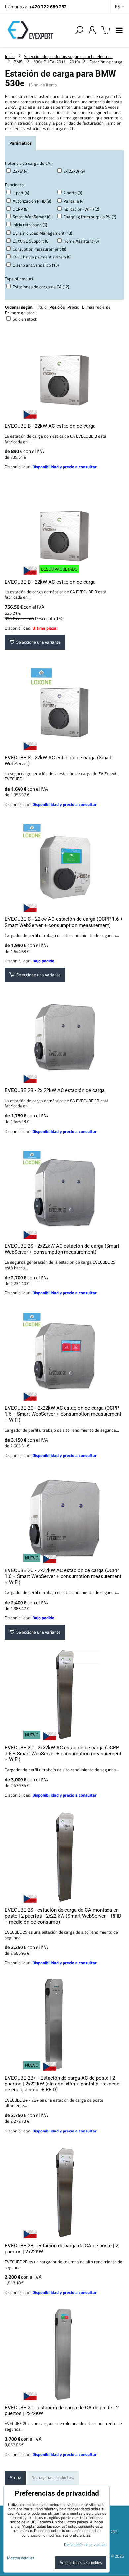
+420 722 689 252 (48, 6)
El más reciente (96, 307)
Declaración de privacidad (85, 2544)
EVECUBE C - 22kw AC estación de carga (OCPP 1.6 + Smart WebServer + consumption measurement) (64, 922)
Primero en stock (21, 313)
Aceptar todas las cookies (81, 2563)
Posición (57, 307)
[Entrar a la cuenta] (92, 30)
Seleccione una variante (37, 642)
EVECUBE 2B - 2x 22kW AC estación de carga (55, 1090)
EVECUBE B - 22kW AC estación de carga (50, 426)
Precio (74, 307)
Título (41, 307)
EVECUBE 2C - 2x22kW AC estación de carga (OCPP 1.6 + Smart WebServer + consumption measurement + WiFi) (63, 1414)
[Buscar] (79, 30)
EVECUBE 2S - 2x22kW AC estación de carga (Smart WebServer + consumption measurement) (62, 1249)
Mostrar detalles (21, 2558)
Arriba (15, 2477)
